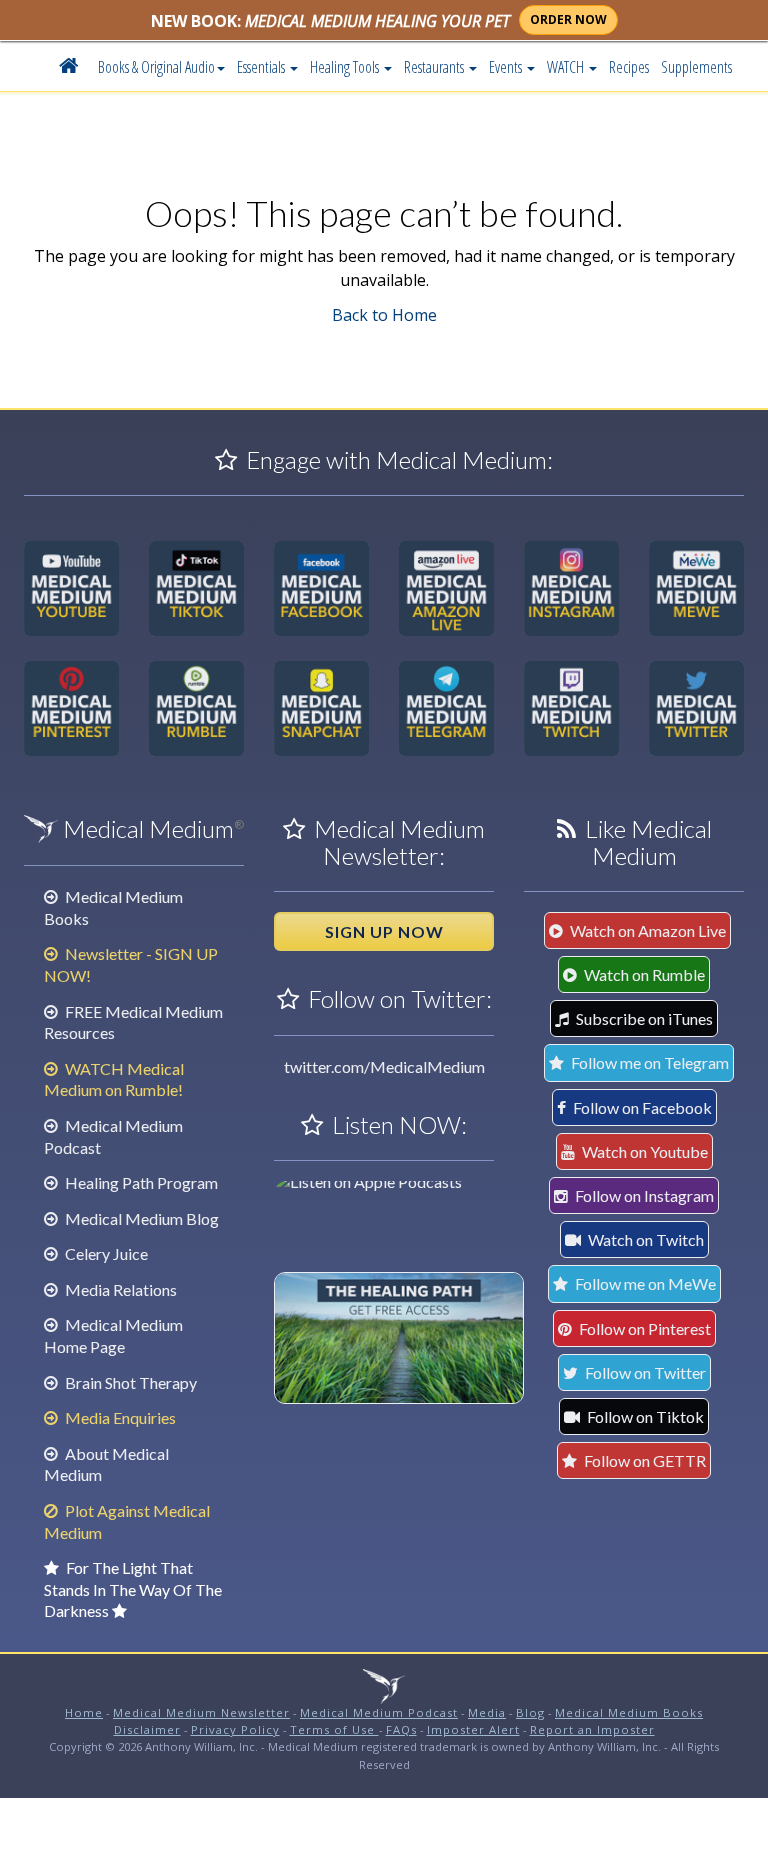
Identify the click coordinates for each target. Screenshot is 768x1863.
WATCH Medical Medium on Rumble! (114, 1079)
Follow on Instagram (643, 1195)
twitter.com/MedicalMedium (384, 1066)
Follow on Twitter (644, 1372)
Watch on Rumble (643, 974)
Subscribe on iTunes (643, 1018)
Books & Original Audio (156, 67)
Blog (530, 1712)
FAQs (401, 1729)
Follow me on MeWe (644, 1283)
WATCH (567, 67)
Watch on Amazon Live (646, 930)
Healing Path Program (140, 1182)
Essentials (262, 67)
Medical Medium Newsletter (201, 1712)
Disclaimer (147, 1729)
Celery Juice (105, 1253)
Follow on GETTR (643, 1460)
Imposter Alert (473, 1729)
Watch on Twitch (644, 1239)
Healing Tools (346, 67)
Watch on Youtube (643, 1151)
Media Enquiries (119, 1417)
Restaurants (435, 67)
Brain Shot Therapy (129, 1382)
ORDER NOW (568, 19)
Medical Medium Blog (140, 1218)
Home (84, 1712)
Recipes (629, 67)
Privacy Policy (235, 1729)
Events (507, 67)
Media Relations (119, 1289)
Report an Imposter (592, 1729)
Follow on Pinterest (643, 1328)
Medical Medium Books (629, 1712)
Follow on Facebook (641, 1107)
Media (487, 1712)
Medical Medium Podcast (379, 1712)
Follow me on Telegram (648, 1062)
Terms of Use (334, 1729)
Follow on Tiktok (644, 1416)
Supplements (696, 67)
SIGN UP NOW (384, 931)
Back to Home (384, 315)
